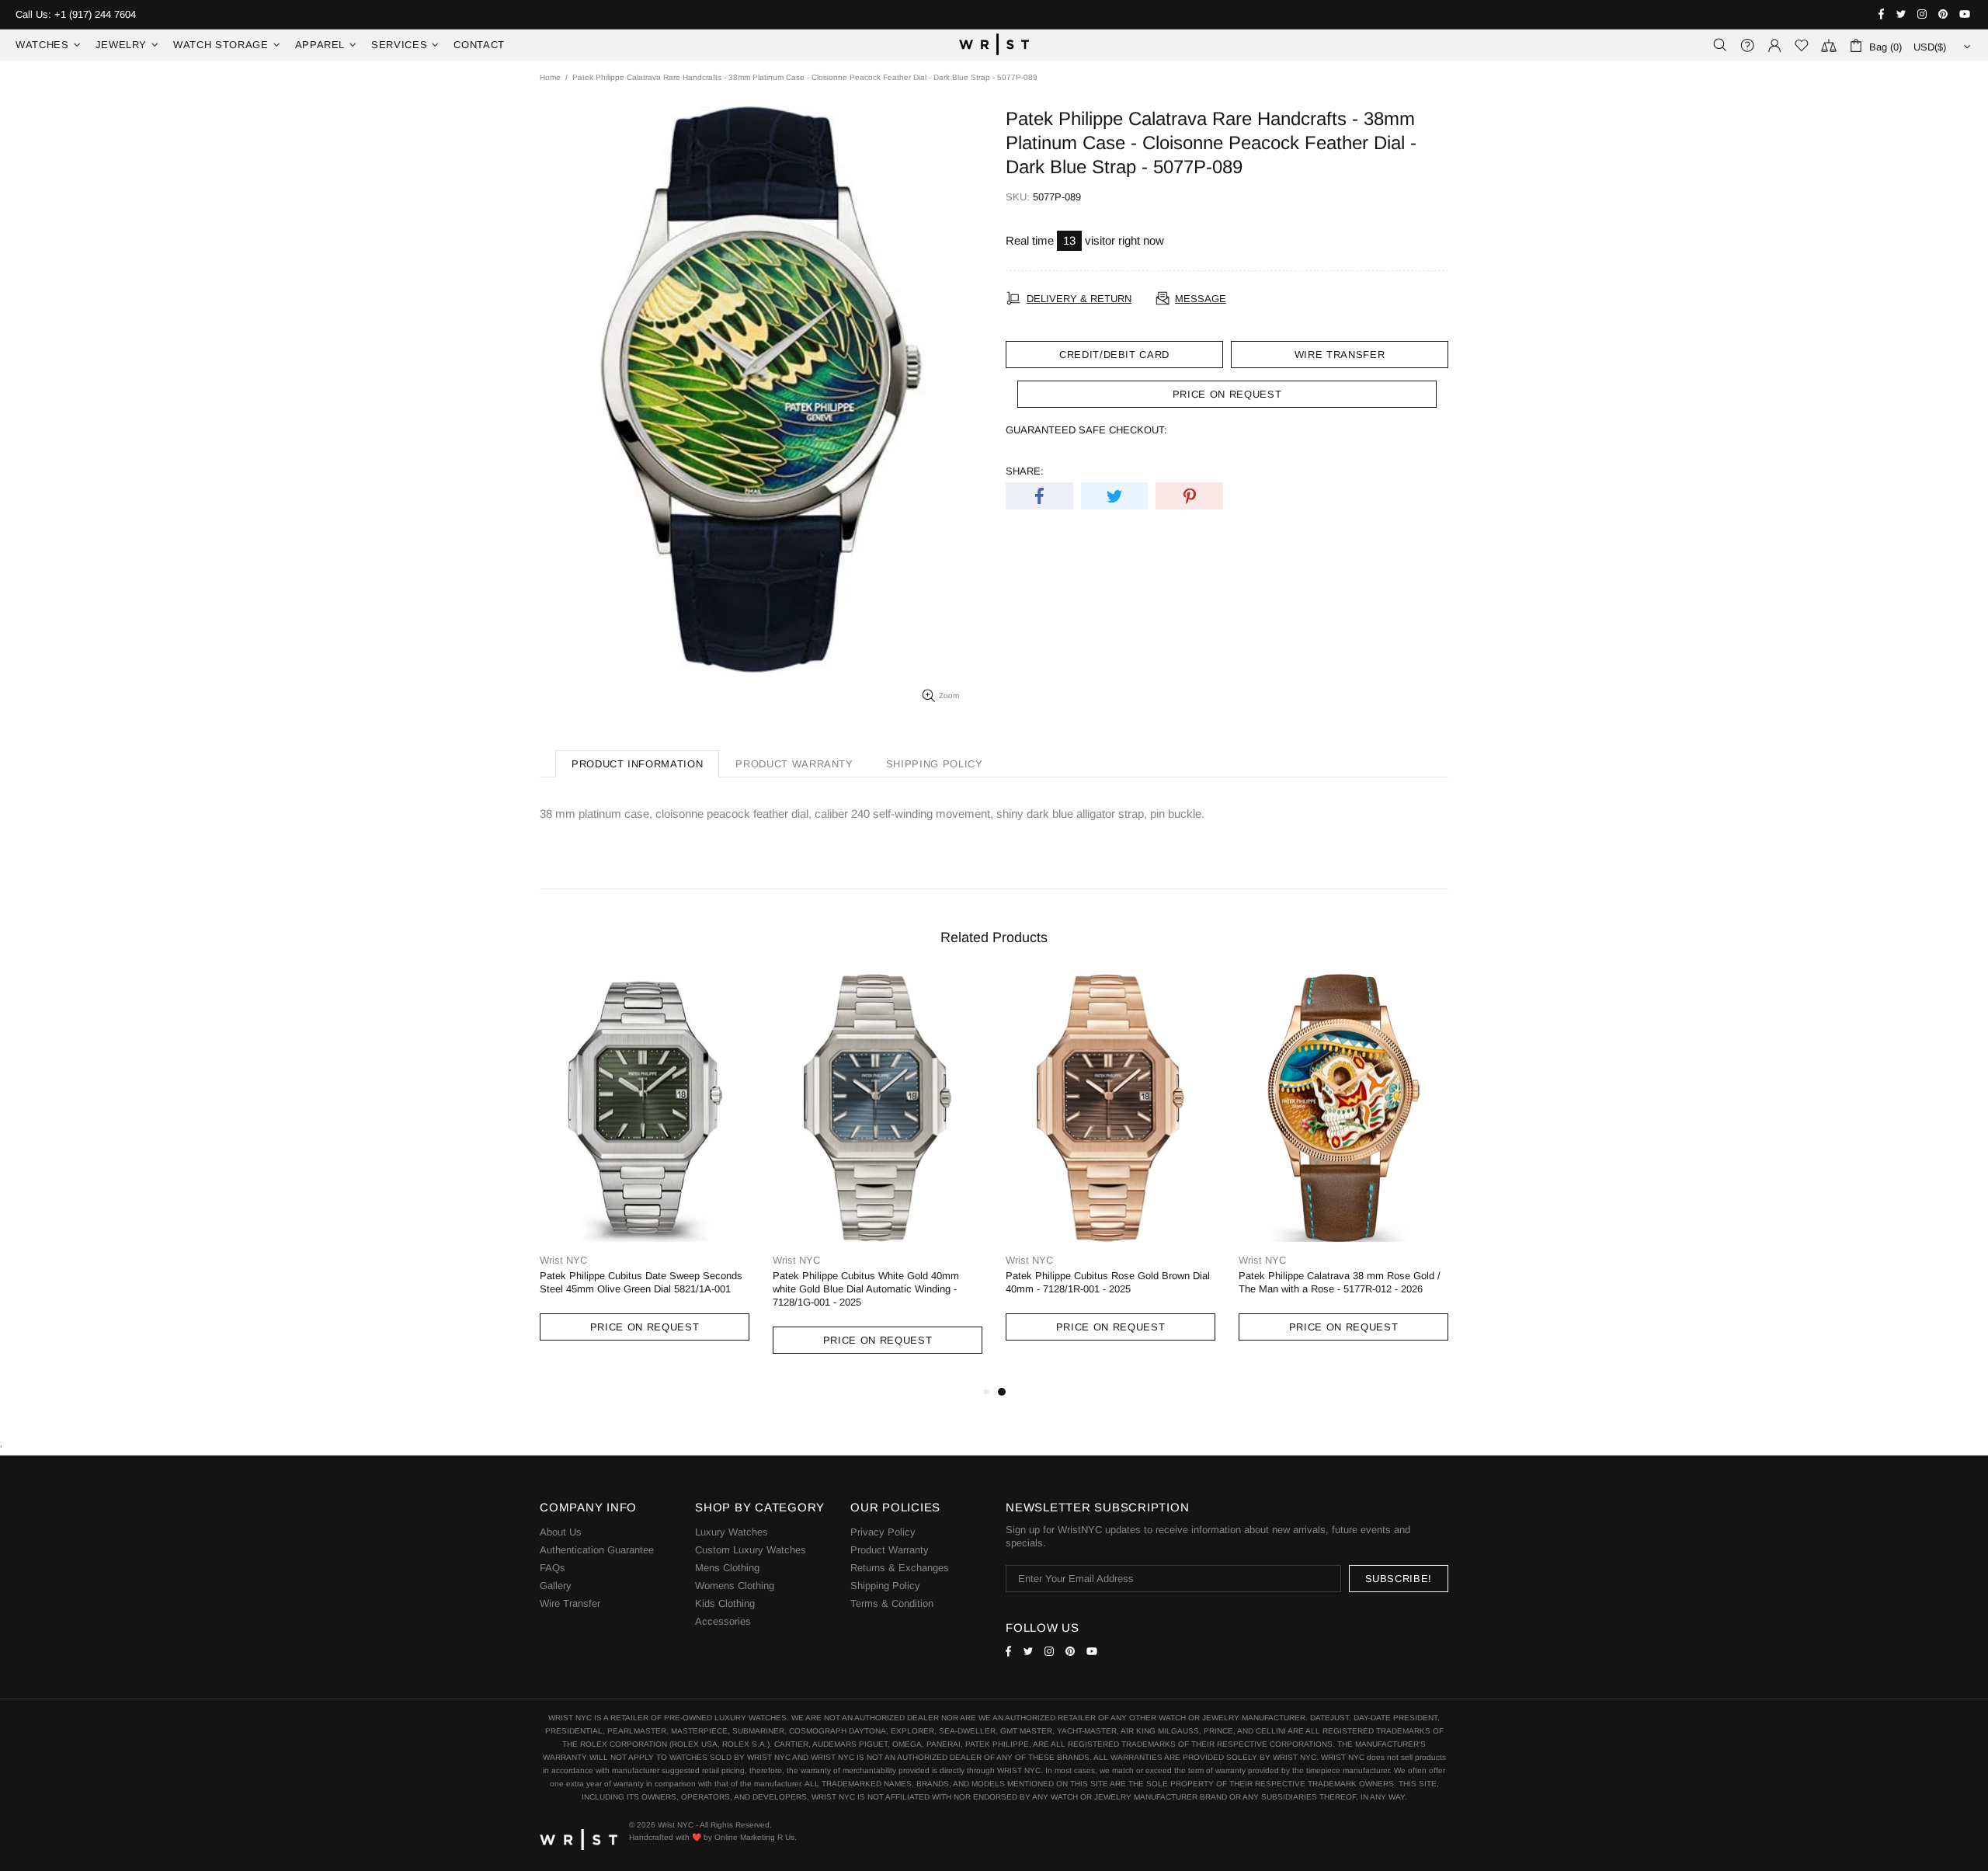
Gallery (556, 1586)
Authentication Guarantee (597, 1550)
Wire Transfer (1340, 355)
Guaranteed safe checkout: (1086, 430)
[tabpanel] (1110, 1172)
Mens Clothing (727, 1568)
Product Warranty (890, 1550)
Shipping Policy (885, 1586)
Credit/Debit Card (1114, 355)
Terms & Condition (892, 1603)
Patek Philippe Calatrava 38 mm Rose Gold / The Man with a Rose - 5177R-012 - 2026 (1340, 1282)
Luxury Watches (732, 1532)
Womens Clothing (735, 1586)
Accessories (723, 1621)
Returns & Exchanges (900, 1568)
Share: (1025, 471)
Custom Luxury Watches (751, 1550)
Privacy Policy (883, 1532)
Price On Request (645, 1327)
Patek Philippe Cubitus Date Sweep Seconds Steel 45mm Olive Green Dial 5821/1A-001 (641, 1282)
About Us (561, 1532)
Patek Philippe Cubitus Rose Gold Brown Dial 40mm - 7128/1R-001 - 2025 (1108, 1282)
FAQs (553, 1568)
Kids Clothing (725, 1603)
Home (550, 77)
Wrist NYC (994, 45)
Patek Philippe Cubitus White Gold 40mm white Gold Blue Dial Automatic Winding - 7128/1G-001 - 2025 (866, 1289)
